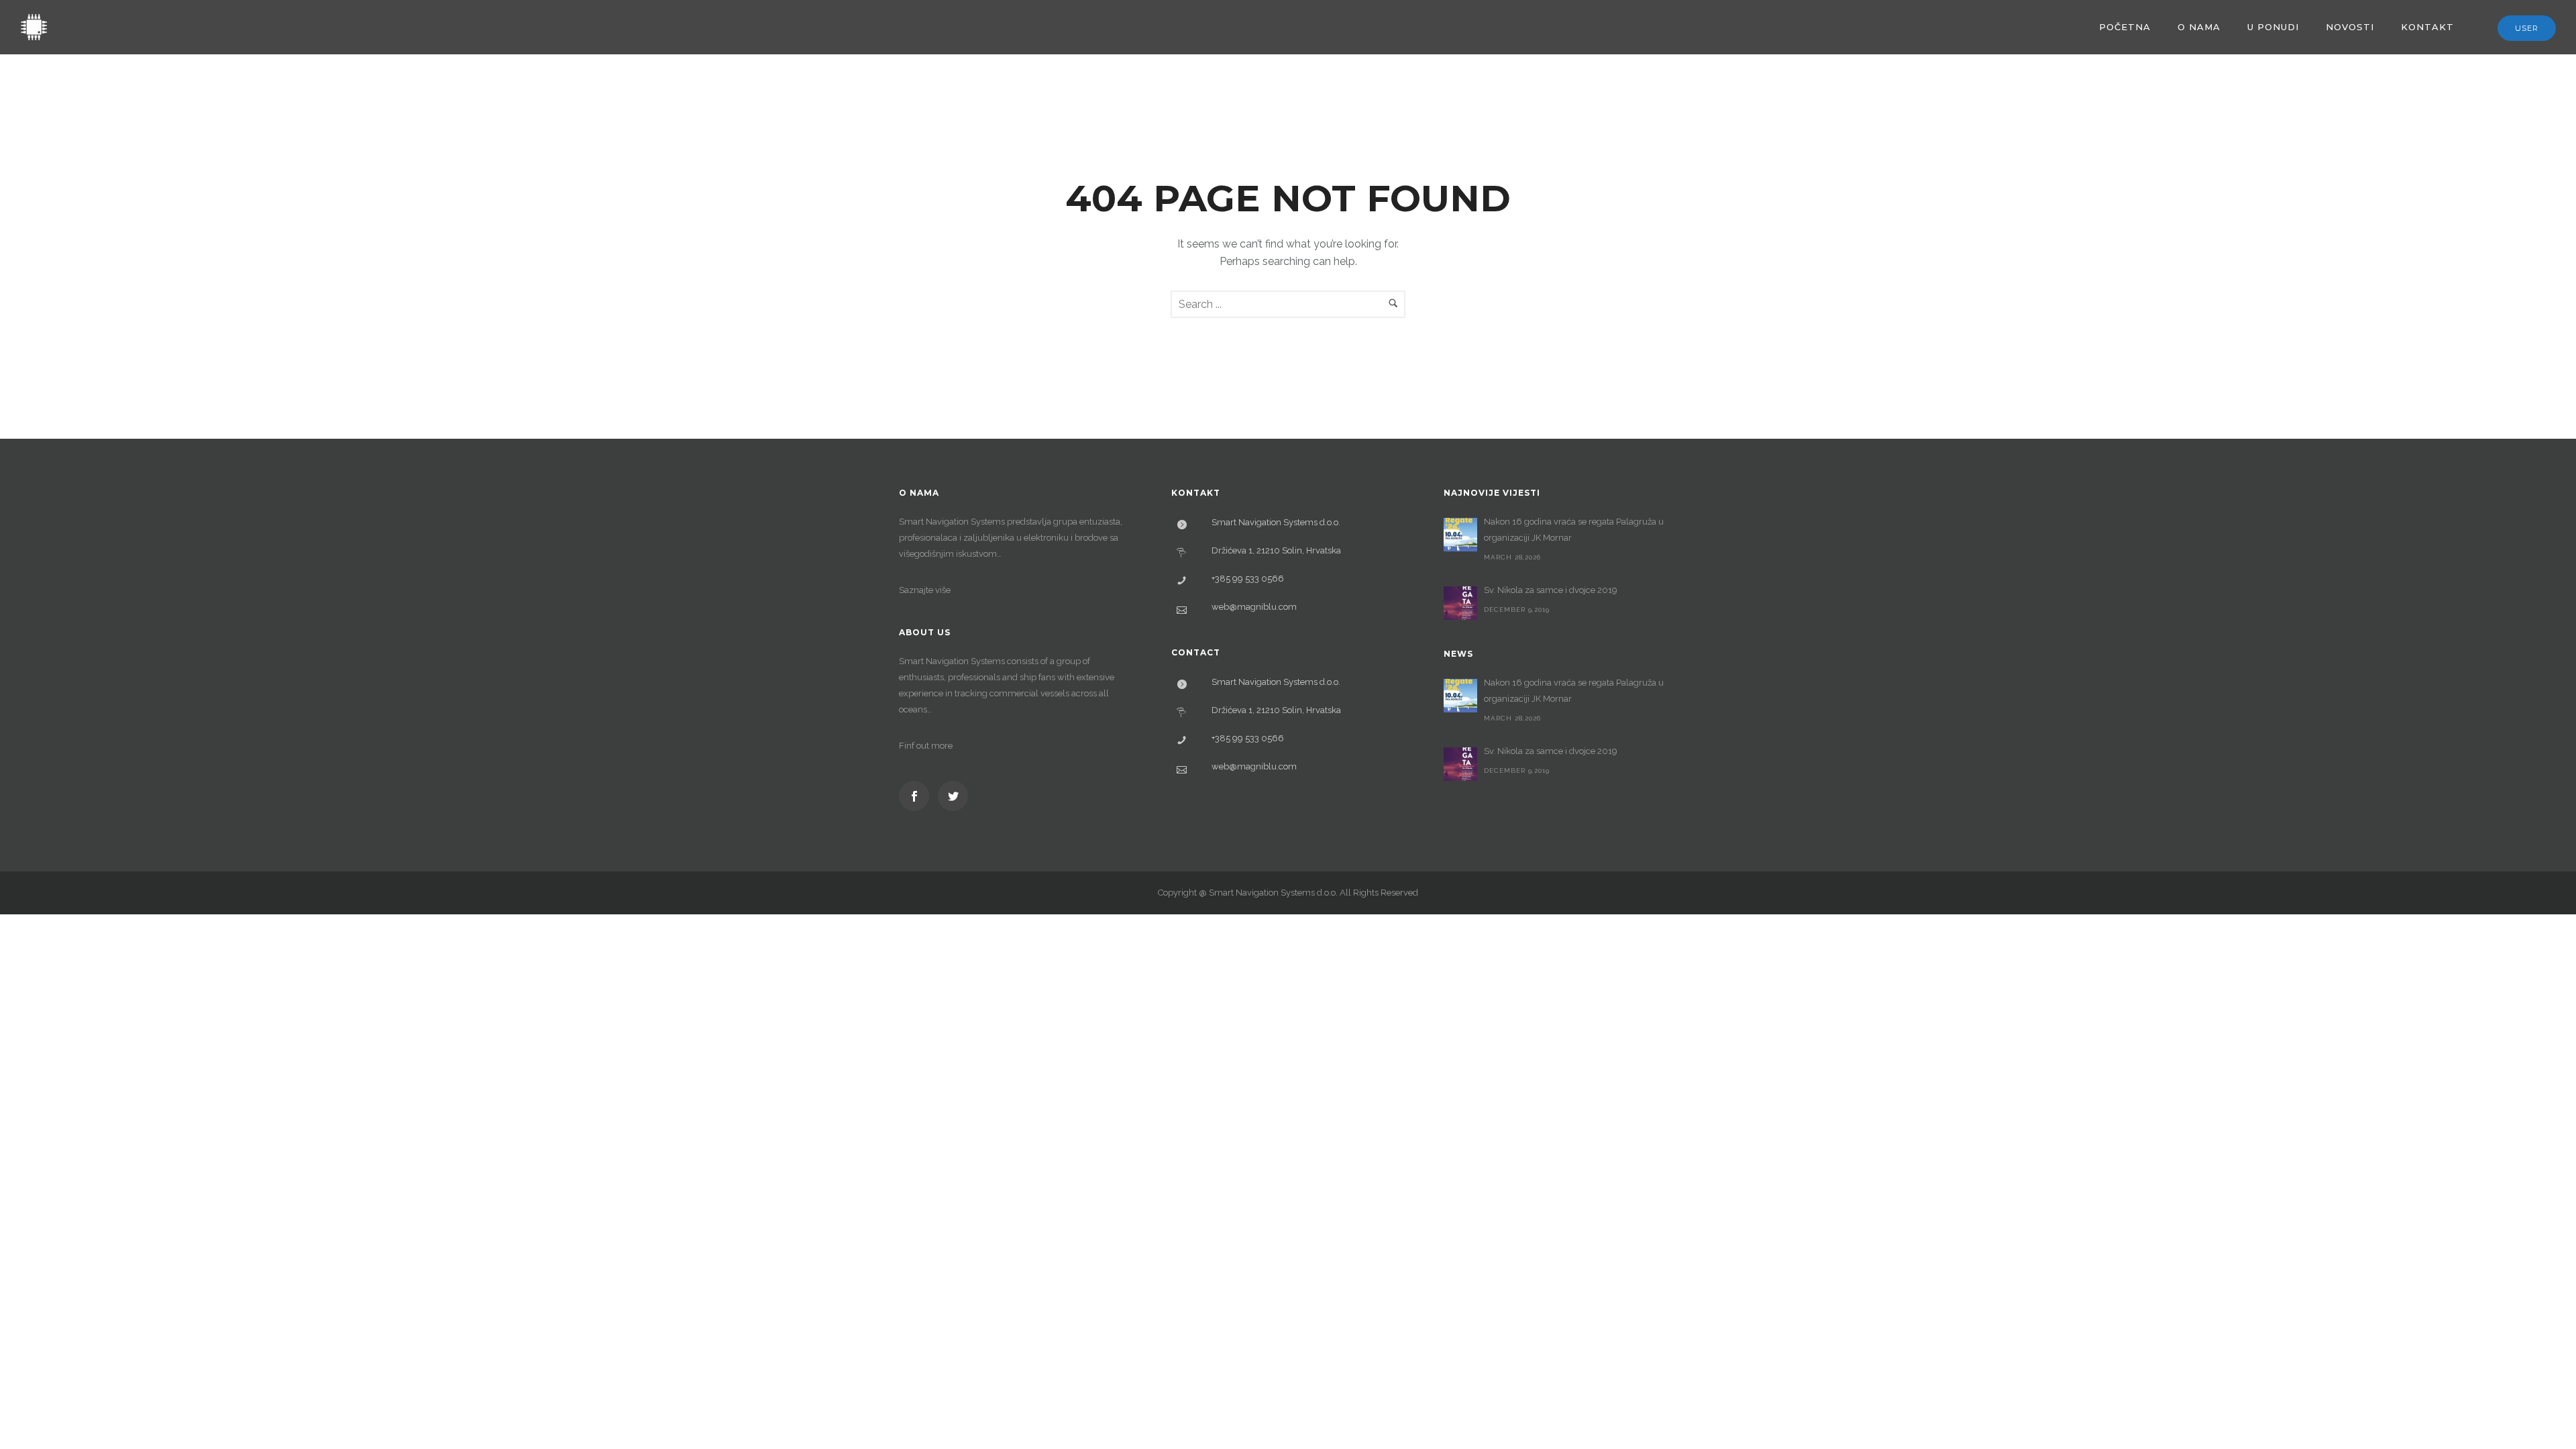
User (2527, 28)
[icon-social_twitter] (953, 796)
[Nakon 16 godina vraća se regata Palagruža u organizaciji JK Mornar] (1460, 535)
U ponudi (2273, 27)
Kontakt (2427, 27)
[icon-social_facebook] (917, 796)
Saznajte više (925, 590)
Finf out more (926, 746)
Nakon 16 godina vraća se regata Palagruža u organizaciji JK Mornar (1574, 530)
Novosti (2350, 27)
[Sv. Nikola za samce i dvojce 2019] (1460, 603)
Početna (2125, 27)
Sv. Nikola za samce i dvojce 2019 (1551, 590)
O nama (2199, 27)
